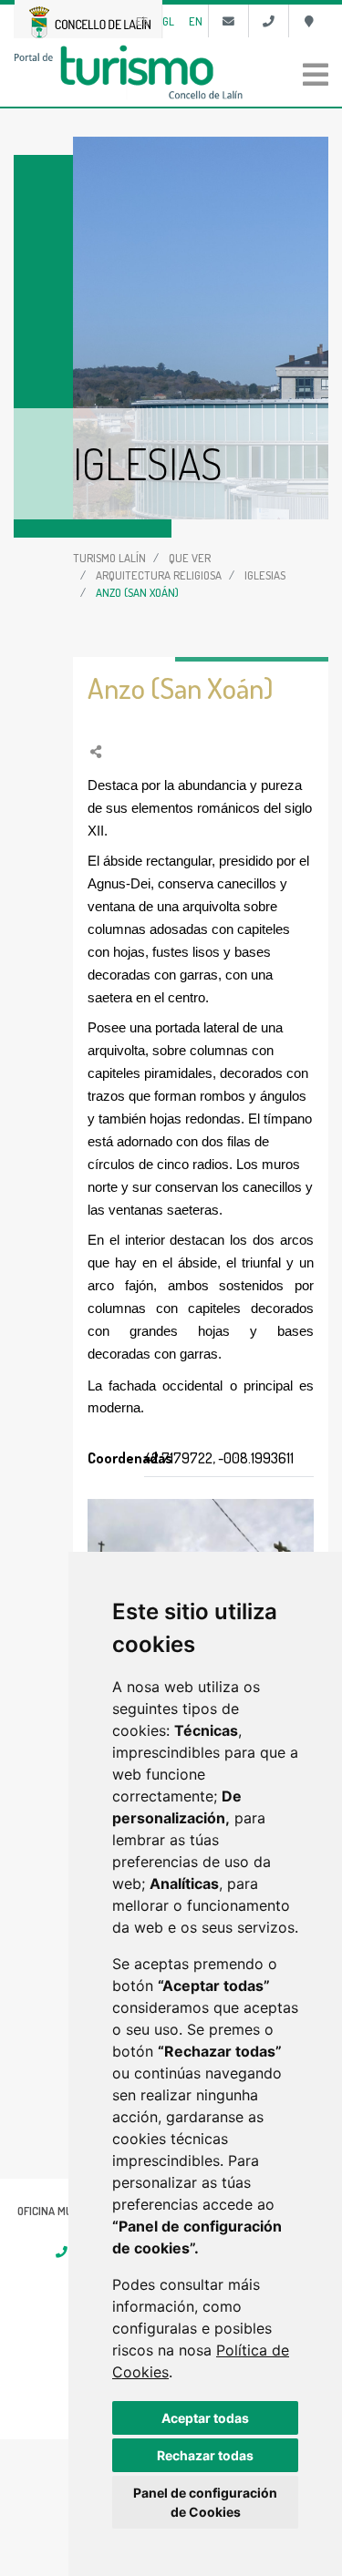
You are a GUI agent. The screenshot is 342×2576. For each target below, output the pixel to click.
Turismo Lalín (109, 558)
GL (168, 21)
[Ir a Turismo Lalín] (171, 72)
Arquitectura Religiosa (159, 575)
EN (196, 21)
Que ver (190, 558)
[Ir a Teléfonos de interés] (269, 21)
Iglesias (265, 575)
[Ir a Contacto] (228, 21)
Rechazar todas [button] (205, 2455)
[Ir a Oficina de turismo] (309, 21)
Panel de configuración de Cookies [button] (205, 2502)
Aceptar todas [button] (205, 2418)
